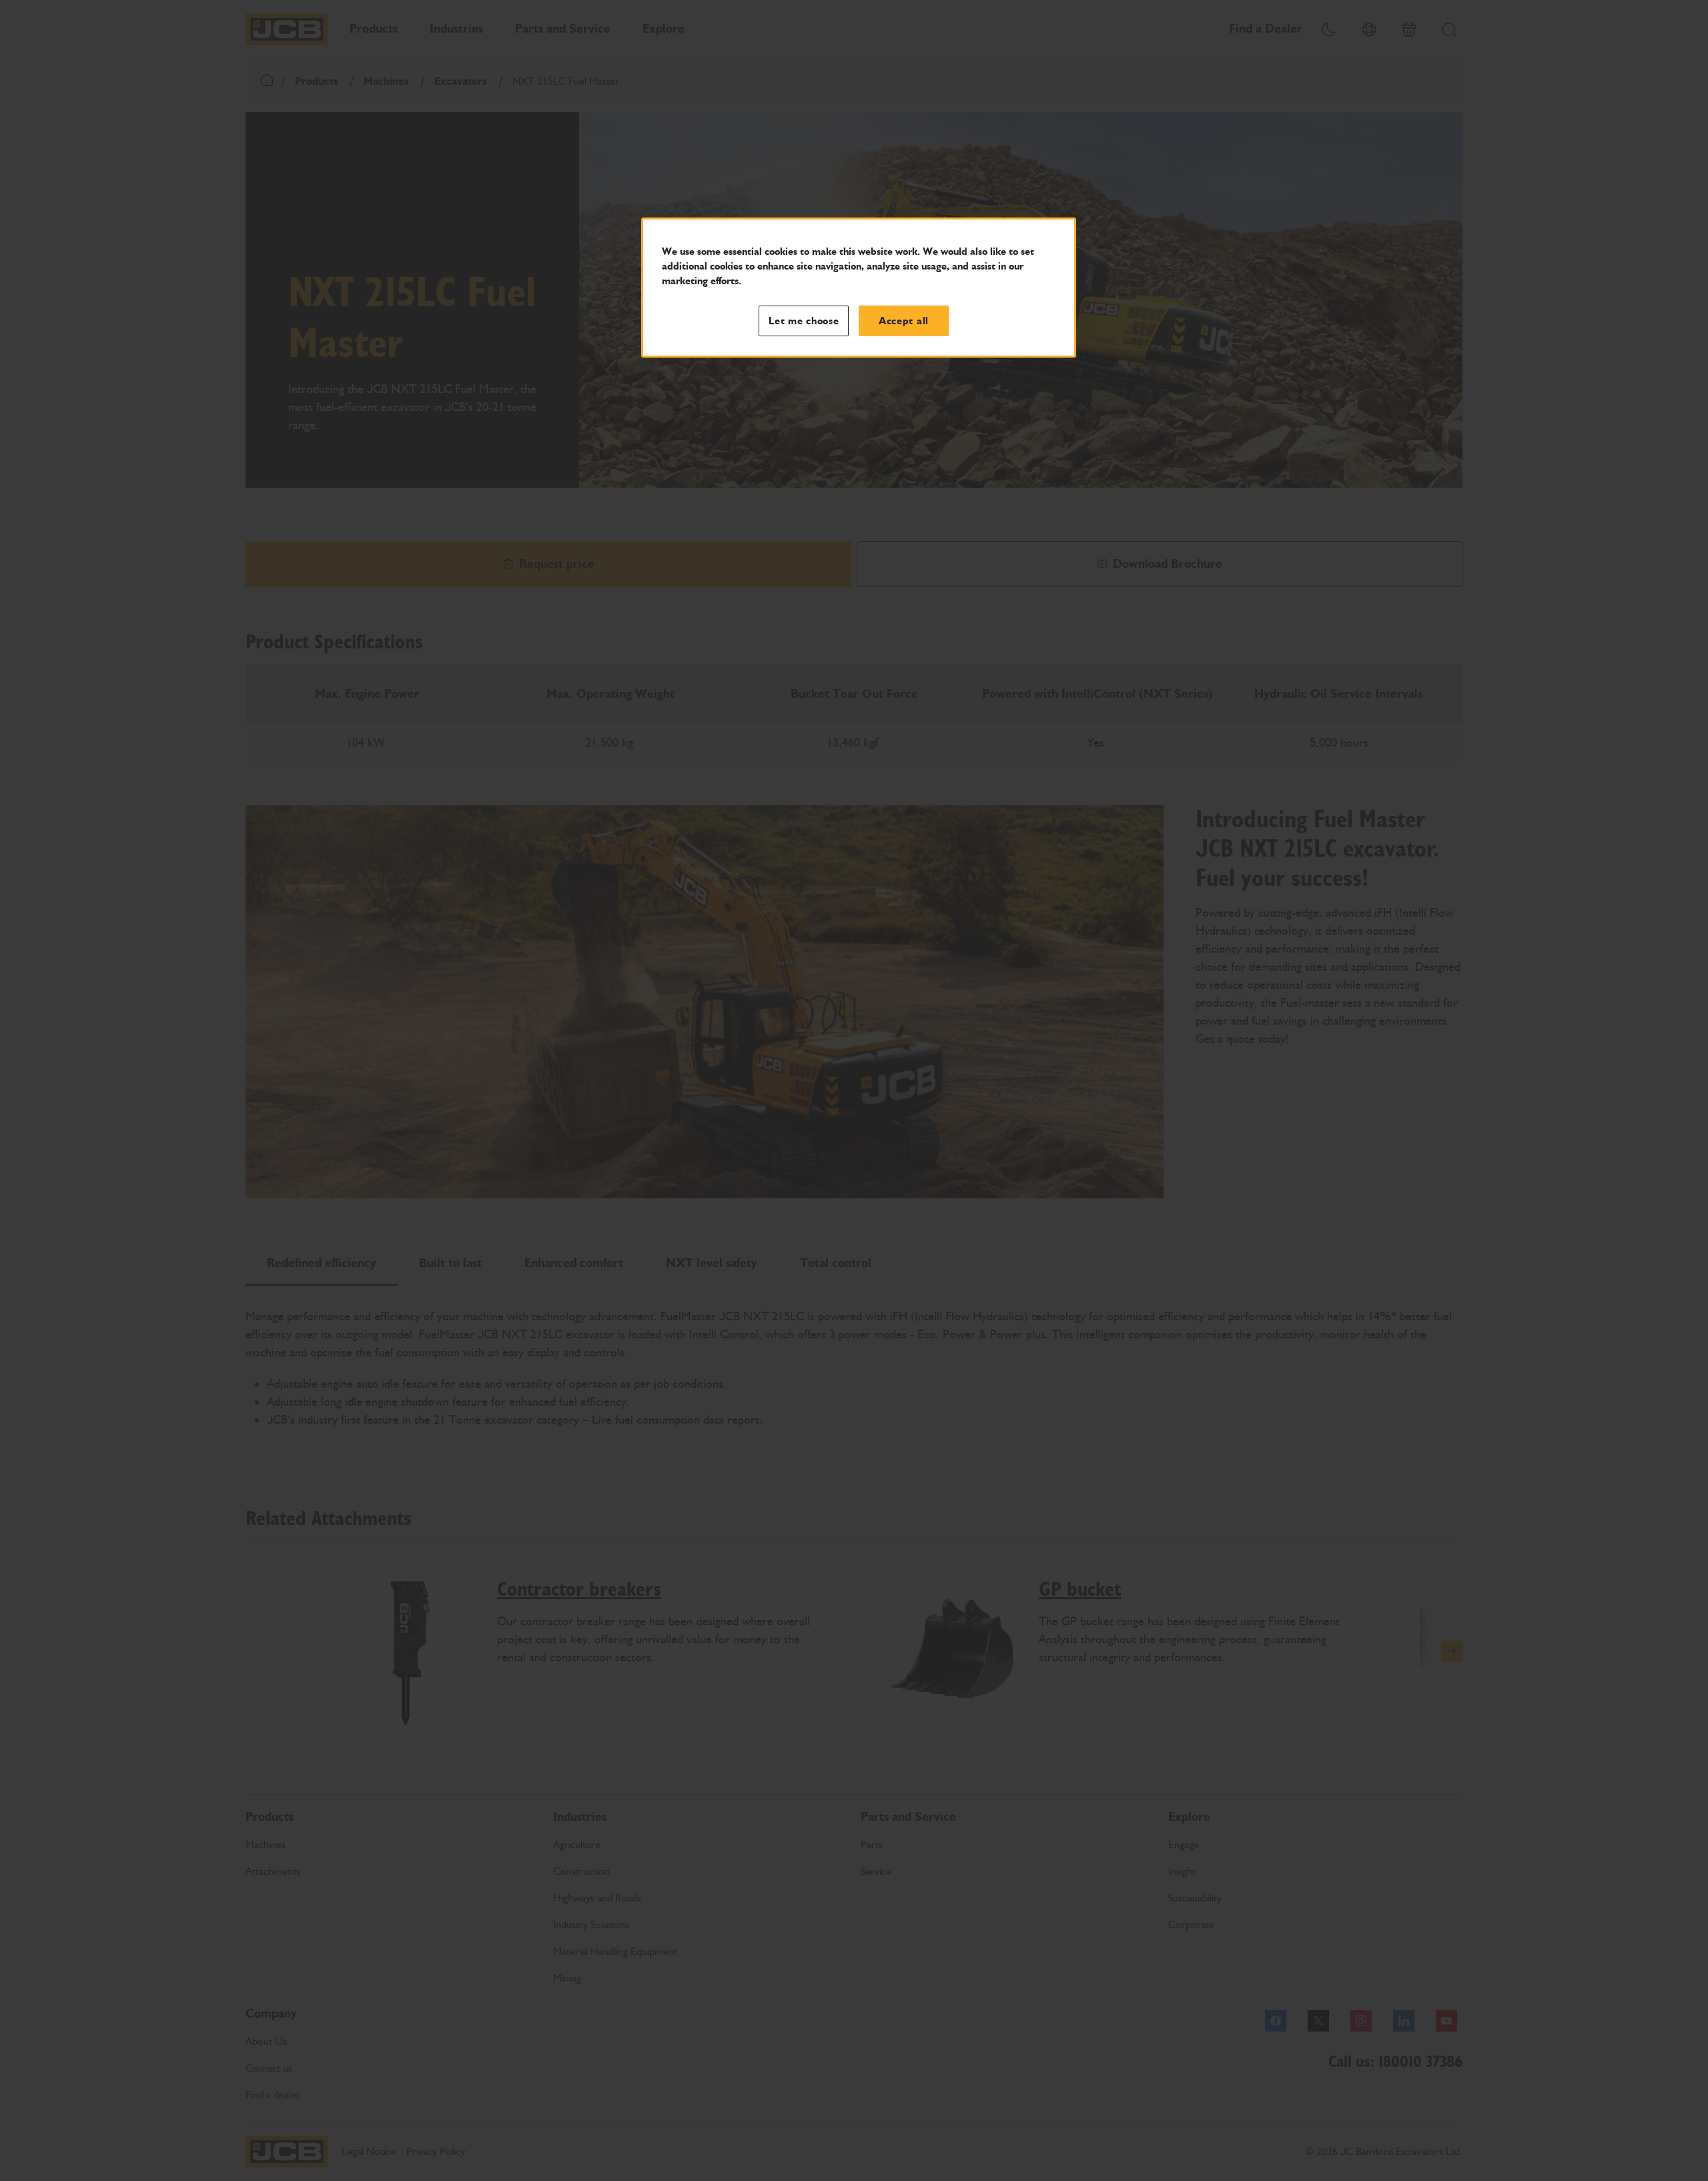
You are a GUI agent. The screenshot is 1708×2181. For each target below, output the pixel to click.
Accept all (904, 321)
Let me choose (804, 321)
